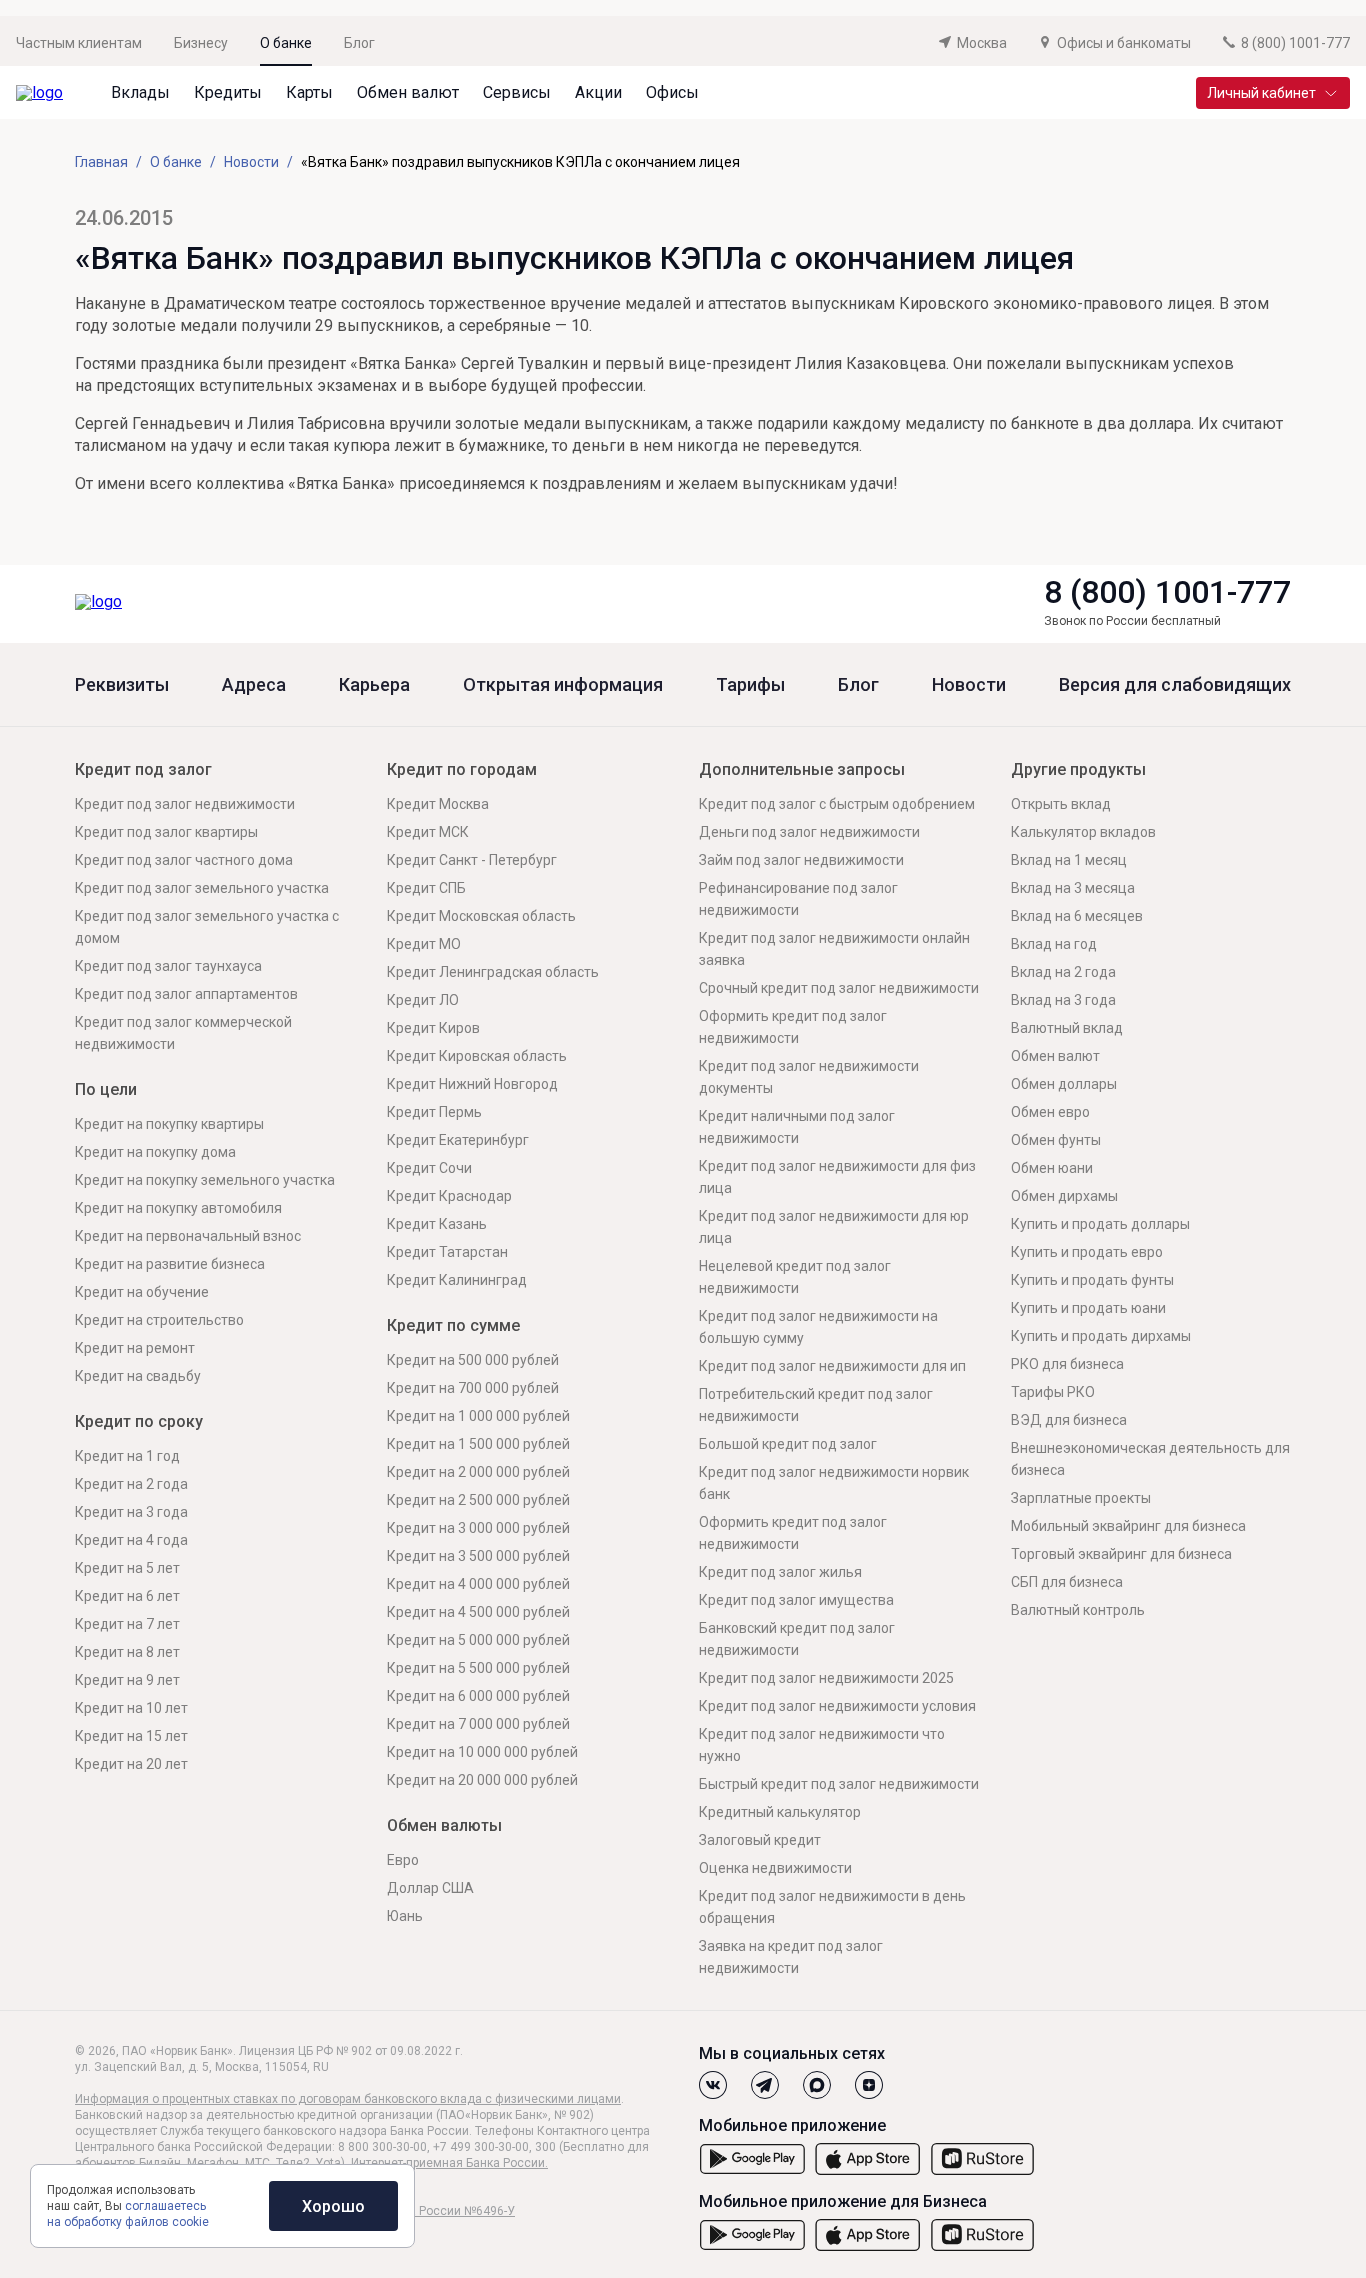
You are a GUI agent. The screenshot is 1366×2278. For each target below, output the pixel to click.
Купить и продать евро (1087, 1252)
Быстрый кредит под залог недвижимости (839, 1784)
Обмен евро (1050, 1112)
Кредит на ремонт (135, 1348)
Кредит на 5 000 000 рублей (478, 1640)
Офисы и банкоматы (1124, 43)
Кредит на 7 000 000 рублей (478, 1724)
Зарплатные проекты (1081, 1498)
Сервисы (517, 92)
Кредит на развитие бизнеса (170, 1264)
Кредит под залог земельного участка (202, 888)
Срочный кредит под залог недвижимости (839, 988)
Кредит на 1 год (127, 1456)
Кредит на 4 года (131, 1540)
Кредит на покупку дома (155, 1152)
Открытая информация (563, 685)
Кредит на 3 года (131, 1512)
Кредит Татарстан (447, 1252)
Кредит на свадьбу (138, 1376)
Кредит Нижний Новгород (472, 1084)
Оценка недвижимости (775, 1868)
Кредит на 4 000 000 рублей (478, 1584)
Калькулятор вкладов (1083, 832)
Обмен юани (1052, 1168)
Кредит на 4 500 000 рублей (478, 1612)
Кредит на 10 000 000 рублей (482, 1752)
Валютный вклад (1067, 1028)
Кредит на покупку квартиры (169, 1124)
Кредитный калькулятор (780, 1812)
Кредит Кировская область (477, 1056)
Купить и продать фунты (1092, 1280)
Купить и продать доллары (1100, 1224)
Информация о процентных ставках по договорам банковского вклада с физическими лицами (348, 2099)
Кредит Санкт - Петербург (472, 860)
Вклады (140, 92)
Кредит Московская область (481, 916)
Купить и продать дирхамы (1101, 1336)
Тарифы (750, 685)
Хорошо (333, 2206)
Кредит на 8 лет (127, 1652)
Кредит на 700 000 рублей (473, 1388)
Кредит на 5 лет (127, 1568)
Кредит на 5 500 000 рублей (478, 1668)
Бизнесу (201, 43)
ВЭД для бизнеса (1069, 1420)
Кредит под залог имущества (796, 1600)
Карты (309, 92)
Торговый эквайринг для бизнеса (1121, 1554)
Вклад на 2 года (1063, 972)
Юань (405, 1916)
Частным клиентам (79, 43)
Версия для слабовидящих (1175, 685)
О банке (286, 43)
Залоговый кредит (760, 1840)
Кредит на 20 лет (131, 1764)
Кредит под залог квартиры (166, 832)
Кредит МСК (428, 832)
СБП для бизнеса (1067, 1582)
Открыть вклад (1061, 804)
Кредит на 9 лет (127, 1680)
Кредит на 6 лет (127, 1596)
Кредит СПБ (426, 888)
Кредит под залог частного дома (184, 860)
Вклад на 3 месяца (1073, 888)
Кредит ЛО (423, 1000)
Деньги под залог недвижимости (809, 832)
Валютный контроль (1078, 1610)
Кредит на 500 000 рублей (473, 1360)
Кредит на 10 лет (131, 1708)
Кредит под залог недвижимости (185, 804)
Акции (598, 92)
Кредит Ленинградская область (493, 972)
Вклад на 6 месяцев (1077, 916)
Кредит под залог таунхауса (168, 966)
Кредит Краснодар (449, 1196)
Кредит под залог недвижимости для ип (832, 1366)
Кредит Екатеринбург (458, 1140)
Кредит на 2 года (131, 1484)
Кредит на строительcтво (159, 1320)
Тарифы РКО (1053, 1392)
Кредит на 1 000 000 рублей (478, 1416)
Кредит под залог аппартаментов (186, 994)
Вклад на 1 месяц (1069, 860)
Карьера (374, 685)
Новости (969, 685)
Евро (403, 1860)
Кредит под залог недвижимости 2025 (826, 1678)
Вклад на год (1054, 944)
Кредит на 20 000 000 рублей (482, 1780)
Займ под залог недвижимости (801, 860)
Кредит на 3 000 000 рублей (478, 1528)
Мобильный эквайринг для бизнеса (1128, 1526)
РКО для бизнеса (1067, 1364)
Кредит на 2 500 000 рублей (478, 1500)
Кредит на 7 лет (127, 1624)
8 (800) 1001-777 (1167, 592)
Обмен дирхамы (1064, 1196)
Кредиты (228, 92)
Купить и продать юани (1088, 1308)
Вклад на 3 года (1063, 1000)
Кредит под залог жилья (780, 1572)
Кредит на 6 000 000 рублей (478, 1696)
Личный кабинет (1261, 93)
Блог (359, 43)
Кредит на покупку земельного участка (205, 1180)
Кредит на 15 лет (131, 1736)
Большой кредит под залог (788, 1444)
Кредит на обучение (142, 1292)
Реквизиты (122, 685)
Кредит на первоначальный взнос (188, 1236)
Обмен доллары (1064, 1084)
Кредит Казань (437, 1224)
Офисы (672, 92)
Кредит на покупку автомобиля (178, 1208)
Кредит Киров (433, 1028)
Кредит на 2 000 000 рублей (478, 1472)
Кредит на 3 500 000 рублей (478, 1556)
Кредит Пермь (434, 1112)
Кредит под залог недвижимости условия (837, 1706)
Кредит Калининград (457, 1280)
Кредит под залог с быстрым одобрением (837, 804)
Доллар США (430, 1888)
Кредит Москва (438, 804)
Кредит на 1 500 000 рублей (478, 1444)
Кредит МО (424, 944)
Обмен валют (408, 92)
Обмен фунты (1056, 1140)
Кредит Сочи (429, 1168)
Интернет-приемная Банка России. (449, 2163)
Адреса (254, 685)
